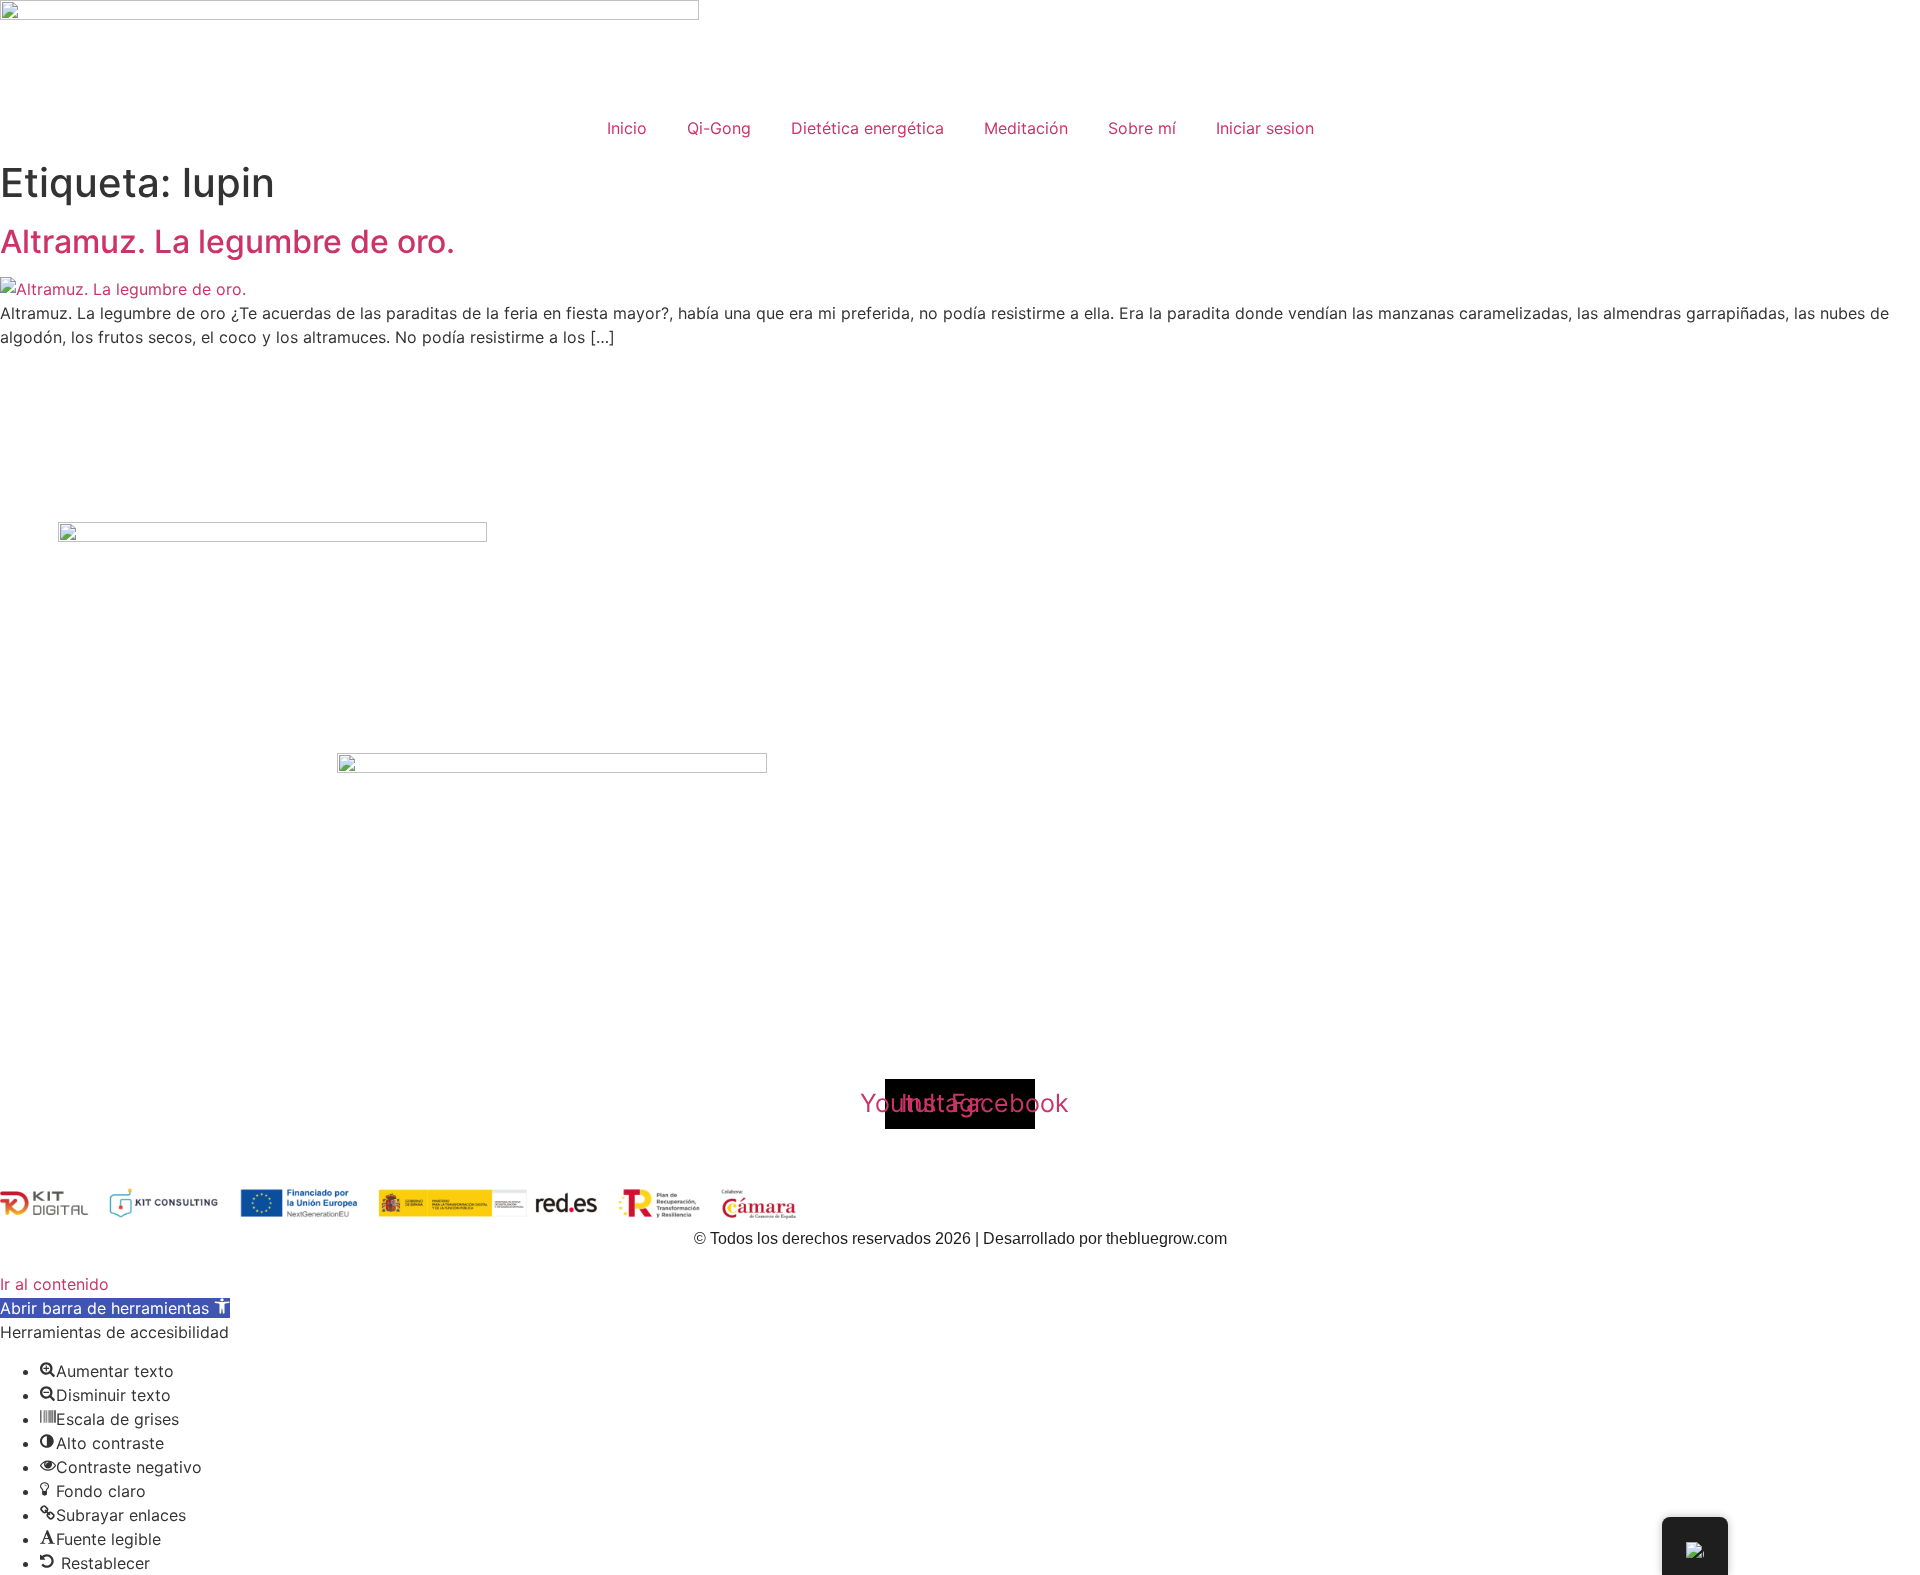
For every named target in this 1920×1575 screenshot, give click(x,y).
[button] (115, 1308)
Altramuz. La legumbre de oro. (227, 241)
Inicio (627, 128)
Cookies (1058, 1035)
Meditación (1026, 128)
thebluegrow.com (1166, 1238)
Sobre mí (1142, 128)
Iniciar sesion (1265, 128)
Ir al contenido (54, 1284)
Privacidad (871, 1035)
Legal (969, 1035)
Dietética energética (867, 128)
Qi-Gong (719, 128)
